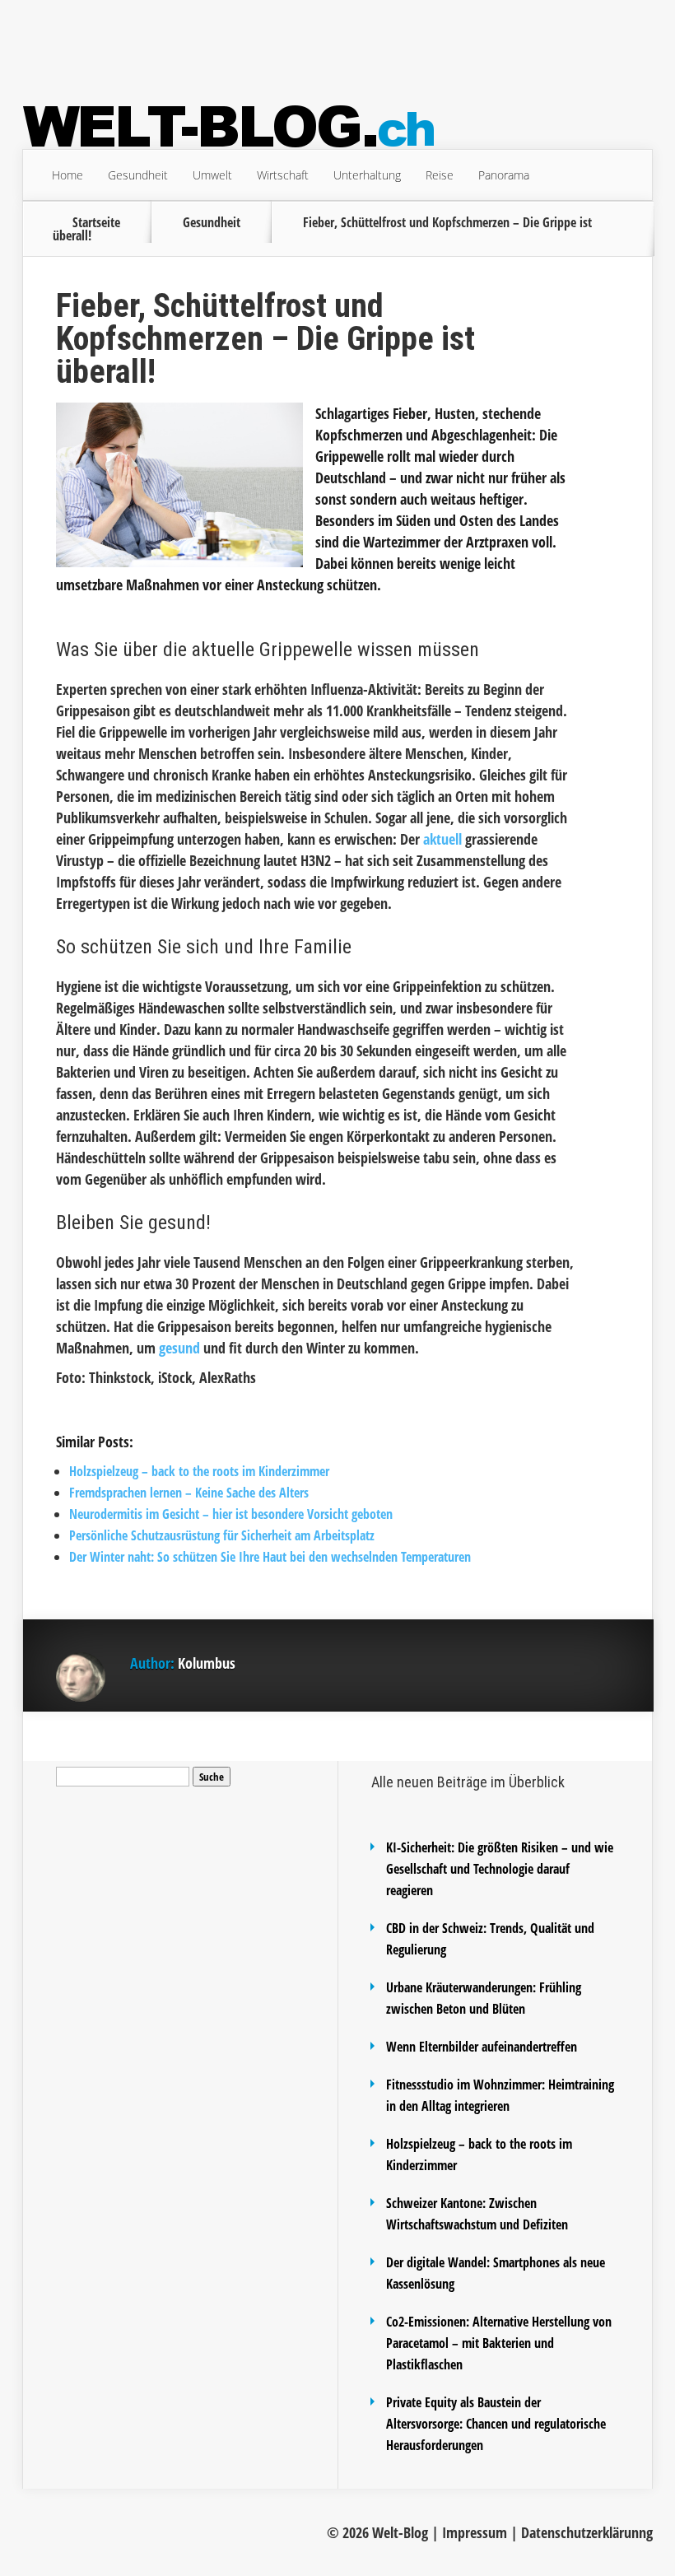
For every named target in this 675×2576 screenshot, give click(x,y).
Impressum (475, 2532)
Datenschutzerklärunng (587, 2532)
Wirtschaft (283, 175)
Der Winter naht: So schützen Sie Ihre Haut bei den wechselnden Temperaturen (270, 1557)
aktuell (442, 839)
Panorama (504, 175)
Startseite (96, 222)
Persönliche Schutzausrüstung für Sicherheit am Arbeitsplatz (222, 1535)
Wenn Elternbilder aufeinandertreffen (482, 2047)
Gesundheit (138, 175)
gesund (179, 1348)
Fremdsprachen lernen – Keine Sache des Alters (189, 1493)
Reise (440, 175)
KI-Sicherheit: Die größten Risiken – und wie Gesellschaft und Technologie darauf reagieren (500, 1869)
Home (67, 175)
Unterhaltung (367, 175)
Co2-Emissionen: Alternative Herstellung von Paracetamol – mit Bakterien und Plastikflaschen (499, 2343)
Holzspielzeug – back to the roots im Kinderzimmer (199, 1471)
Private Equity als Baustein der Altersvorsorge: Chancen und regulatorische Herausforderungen (496, 2424)
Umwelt (212, 175)
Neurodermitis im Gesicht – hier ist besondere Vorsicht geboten (231, 1514)
